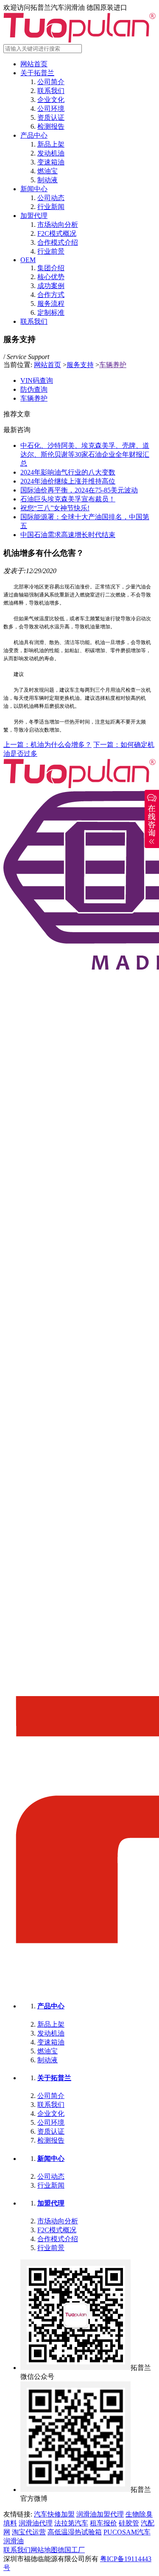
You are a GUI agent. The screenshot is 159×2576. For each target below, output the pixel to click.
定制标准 (51, 312)
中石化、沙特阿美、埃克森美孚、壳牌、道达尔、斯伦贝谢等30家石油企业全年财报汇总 (85, 454)
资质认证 (51, 117)
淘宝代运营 (29, 2532)
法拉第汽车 (71, 2523)
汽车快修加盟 (54, 2514)
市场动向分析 (58, 225)
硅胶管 (129, 2523)
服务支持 (80, 365)
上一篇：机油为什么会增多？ (47, 745)
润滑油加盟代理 (100, 2514)
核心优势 (51, 277)
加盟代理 (34, 216)
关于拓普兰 (37, 73)
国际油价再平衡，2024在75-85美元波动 (79, 490)
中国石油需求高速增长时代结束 (68, 535)
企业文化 (51, 100)
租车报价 (103, 2523)
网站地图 (44, 2550)
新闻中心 (34, 189)
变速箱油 (51, 162)
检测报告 (51, 126)
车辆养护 (113, 365)
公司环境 (51, 109)
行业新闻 (51, 207)
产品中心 (34, 135)
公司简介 (51, 82)
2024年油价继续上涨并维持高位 (68, 481)
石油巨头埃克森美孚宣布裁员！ (68, 499)
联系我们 (51, 91)
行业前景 (51, 251)
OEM (28, 260)
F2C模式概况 (57, 233)
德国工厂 (71, 2550)
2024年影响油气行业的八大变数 (68, 472)
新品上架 (51, 144)
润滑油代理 (36, 2523)
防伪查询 (34, 389)
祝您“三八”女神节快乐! (55, 508)
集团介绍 (51, 268)
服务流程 (51, 304)
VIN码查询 (37, 380)
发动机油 (51, 153)
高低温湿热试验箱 (75, 2532)
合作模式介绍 (58, 242)
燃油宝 (47, 171)
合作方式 (51, 295)
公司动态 (51, 198)
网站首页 (34, 64)
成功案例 (51, 286)
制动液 (47, 180)
